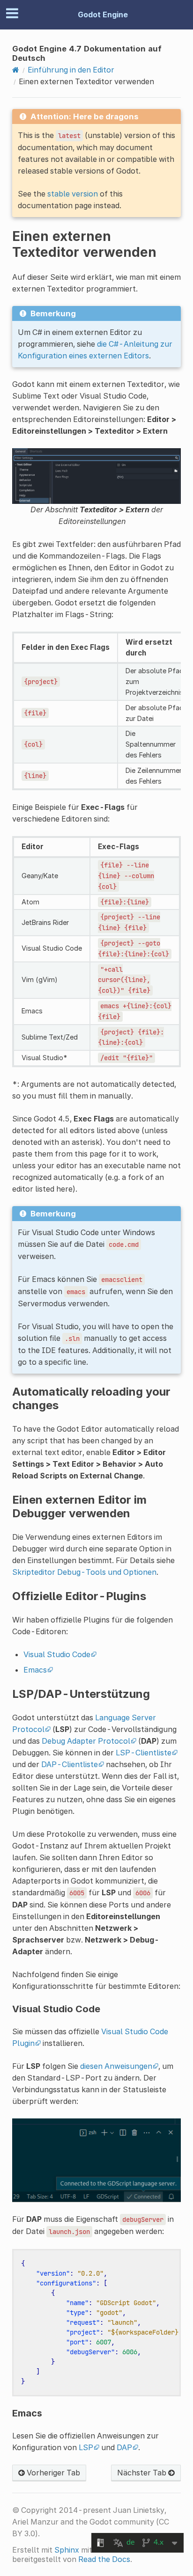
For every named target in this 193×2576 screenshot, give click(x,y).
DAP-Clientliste (70, 1764)
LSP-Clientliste (144, 1753)
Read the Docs (104, 2559)
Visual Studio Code (57, 1654)
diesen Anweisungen (116, 2066)
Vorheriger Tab (52, 2473)
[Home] (16, 70)
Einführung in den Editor (71, 70)
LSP (86, 2447)
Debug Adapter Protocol (86, 1741)
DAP (124, 2447)
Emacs (35, 1670)
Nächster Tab (143, 2473)
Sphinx (67, 2550)
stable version (73, 194)
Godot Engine (103, 15)
